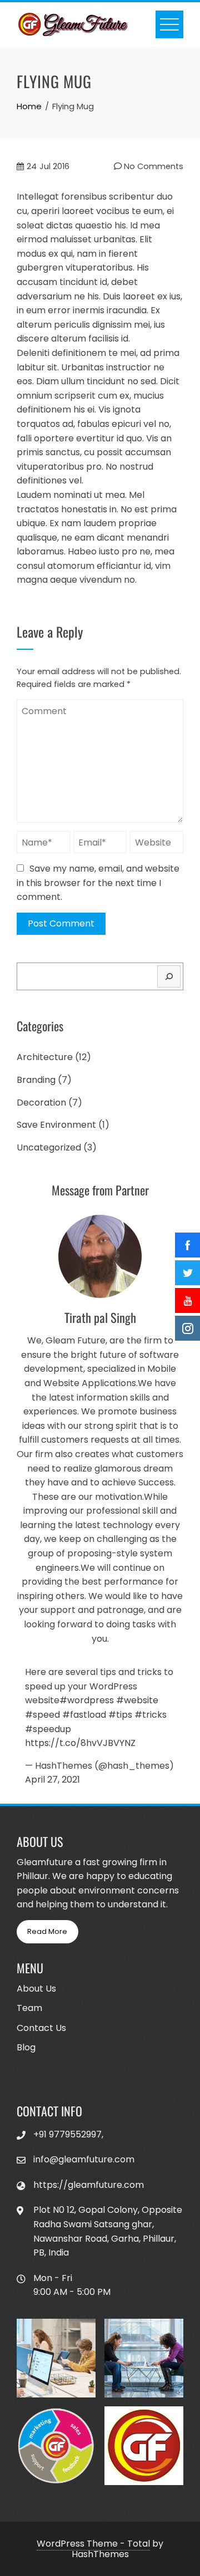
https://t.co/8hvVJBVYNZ (80, 1743)
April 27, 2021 (52, 1780)
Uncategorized (49, 1147)
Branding (36, 1080)
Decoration (41, 1103)
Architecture (45, 1057)
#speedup (48, 1729)
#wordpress (87, 1700)
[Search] (169, 976)
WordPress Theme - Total (93, 2544)
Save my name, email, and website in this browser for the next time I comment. (98, 883)
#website (137, 1700)
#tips (120, 1715)
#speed (42, 1715)
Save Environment (56, 1125)
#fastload (84, 1715)
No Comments (152, 166)
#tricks (151, 1715)
